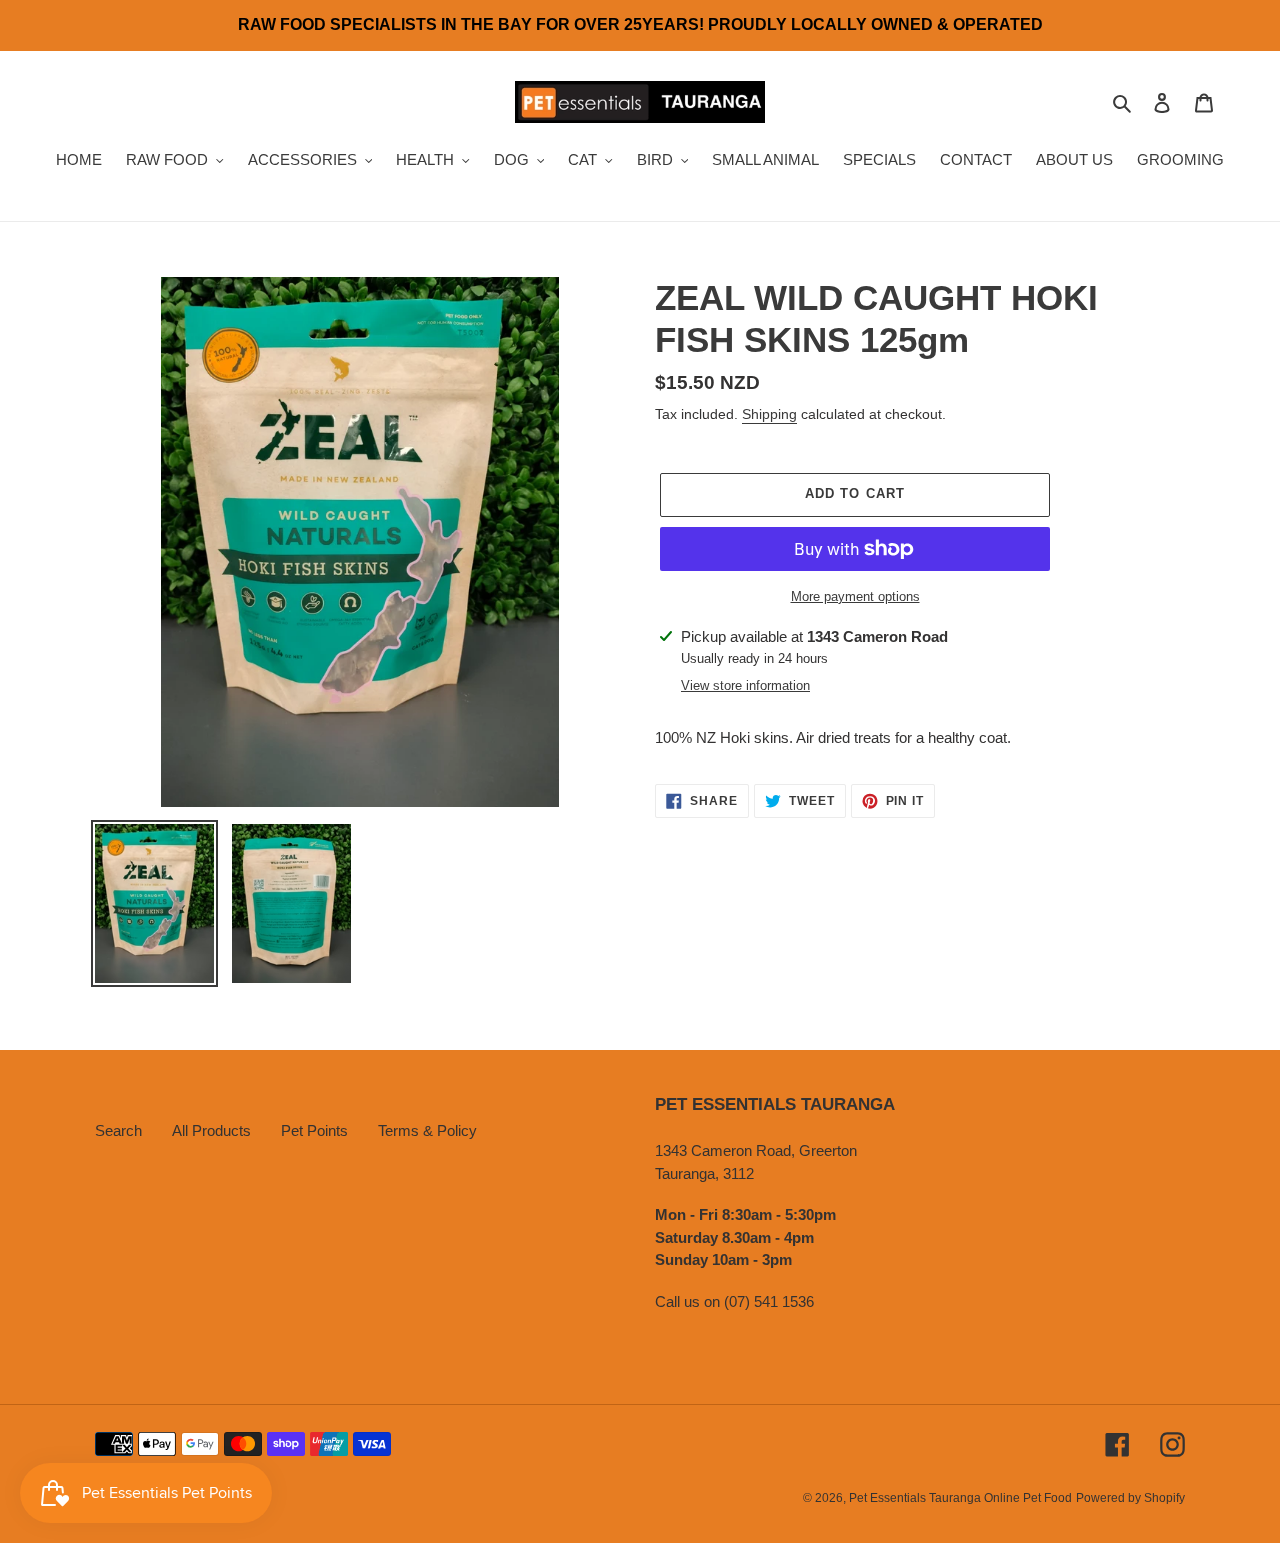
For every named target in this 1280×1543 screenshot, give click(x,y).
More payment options (855, 596)
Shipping (769, 414)
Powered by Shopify (1130, 1498)
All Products (211, 1130)
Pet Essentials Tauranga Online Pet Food (960, 1498)
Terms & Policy (427, 1130)
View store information (745, 685)
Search (118, 1130)
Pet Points (314, 1130)
